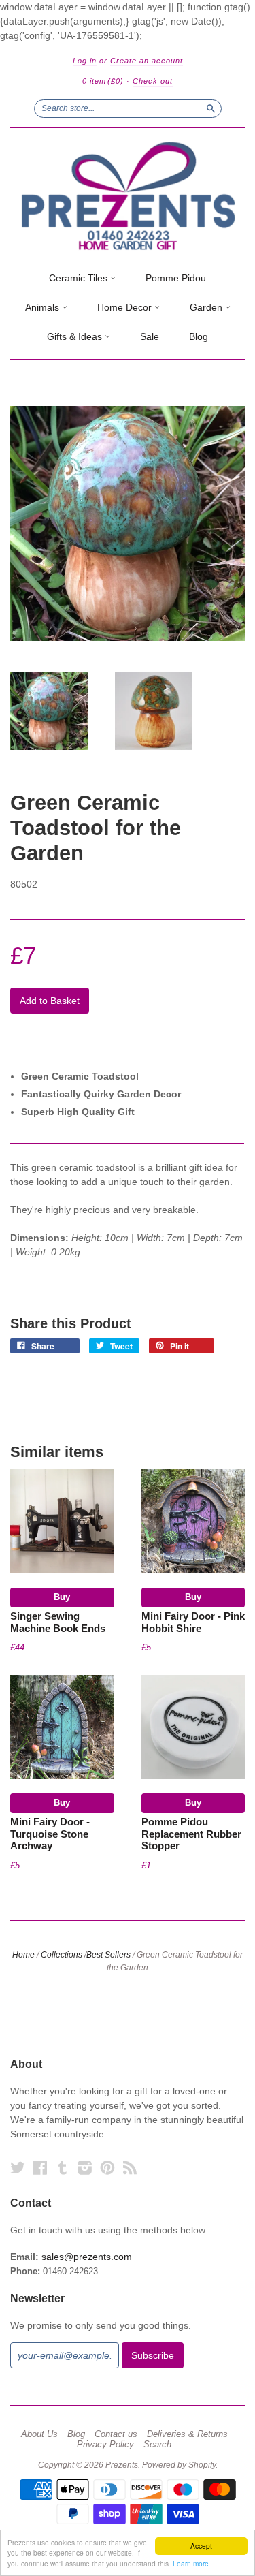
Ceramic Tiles (80, 278)
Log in (85, 61)
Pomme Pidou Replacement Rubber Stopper (191, 1834)
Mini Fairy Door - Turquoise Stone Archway (50, 1834)
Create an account (147, 61)
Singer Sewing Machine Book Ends (58, 1622)
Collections (62, 1955)
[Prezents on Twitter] (18, 2168)
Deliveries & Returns (187, 2434)
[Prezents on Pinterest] (107, 2168)
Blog (199, 336)
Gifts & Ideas (76, 336)
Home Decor (126, 307)
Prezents (122, 2465)
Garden (207, 307)
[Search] (211, 108)
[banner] (128, 196)
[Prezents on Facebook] (40, 2168)
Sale (150, 336)
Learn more (191, 2563)
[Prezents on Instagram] (85, 2168)
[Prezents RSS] (130, 2168)
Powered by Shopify (179, 2465)
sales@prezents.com (87, 2257)
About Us (39, 2434)
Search (157, 2445)
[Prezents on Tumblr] (63, 2168)
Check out (153, 81)
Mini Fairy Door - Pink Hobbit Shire (193, 1622)
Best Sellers (108, 1955)
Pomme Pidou (176, 278)
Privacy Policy (105, 2445)
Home (23, 1955)
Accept (201, 2546)
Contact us (116, 2434)
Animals (44, 307)
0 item (103, 81)
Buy (62, 1597)
